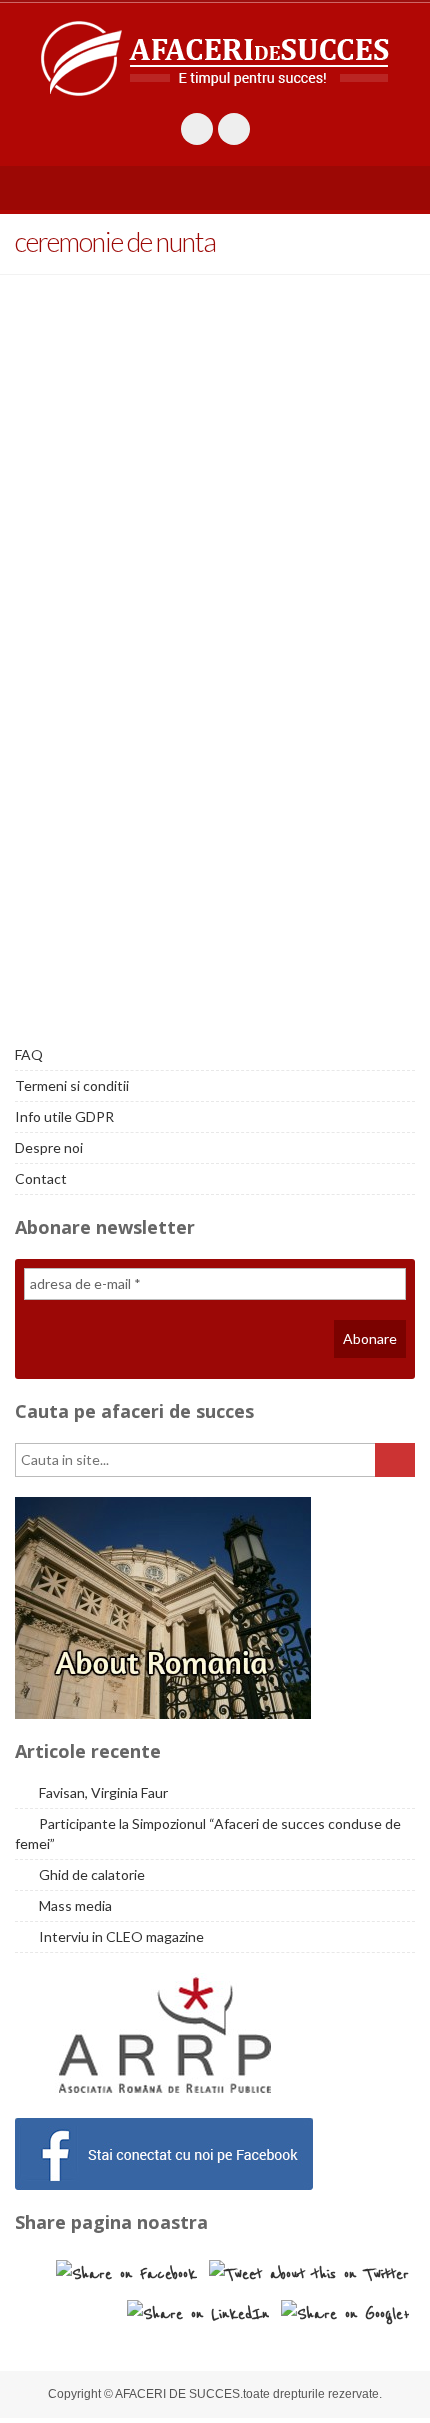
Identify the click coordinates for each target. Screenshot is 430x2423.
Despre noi (49, 1147)
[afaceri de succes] (215, 58)
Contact (41, 1178)
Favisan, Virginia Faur (103, 1792)
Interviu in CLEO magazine (121, 1936)
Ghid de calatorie (92, 1874)
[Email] (234, 129)
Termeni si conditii (72, 1085)
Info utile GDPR (64, 1116)
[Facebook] (197, 129)
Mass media (75, 1905)
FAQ (29, 1054)
